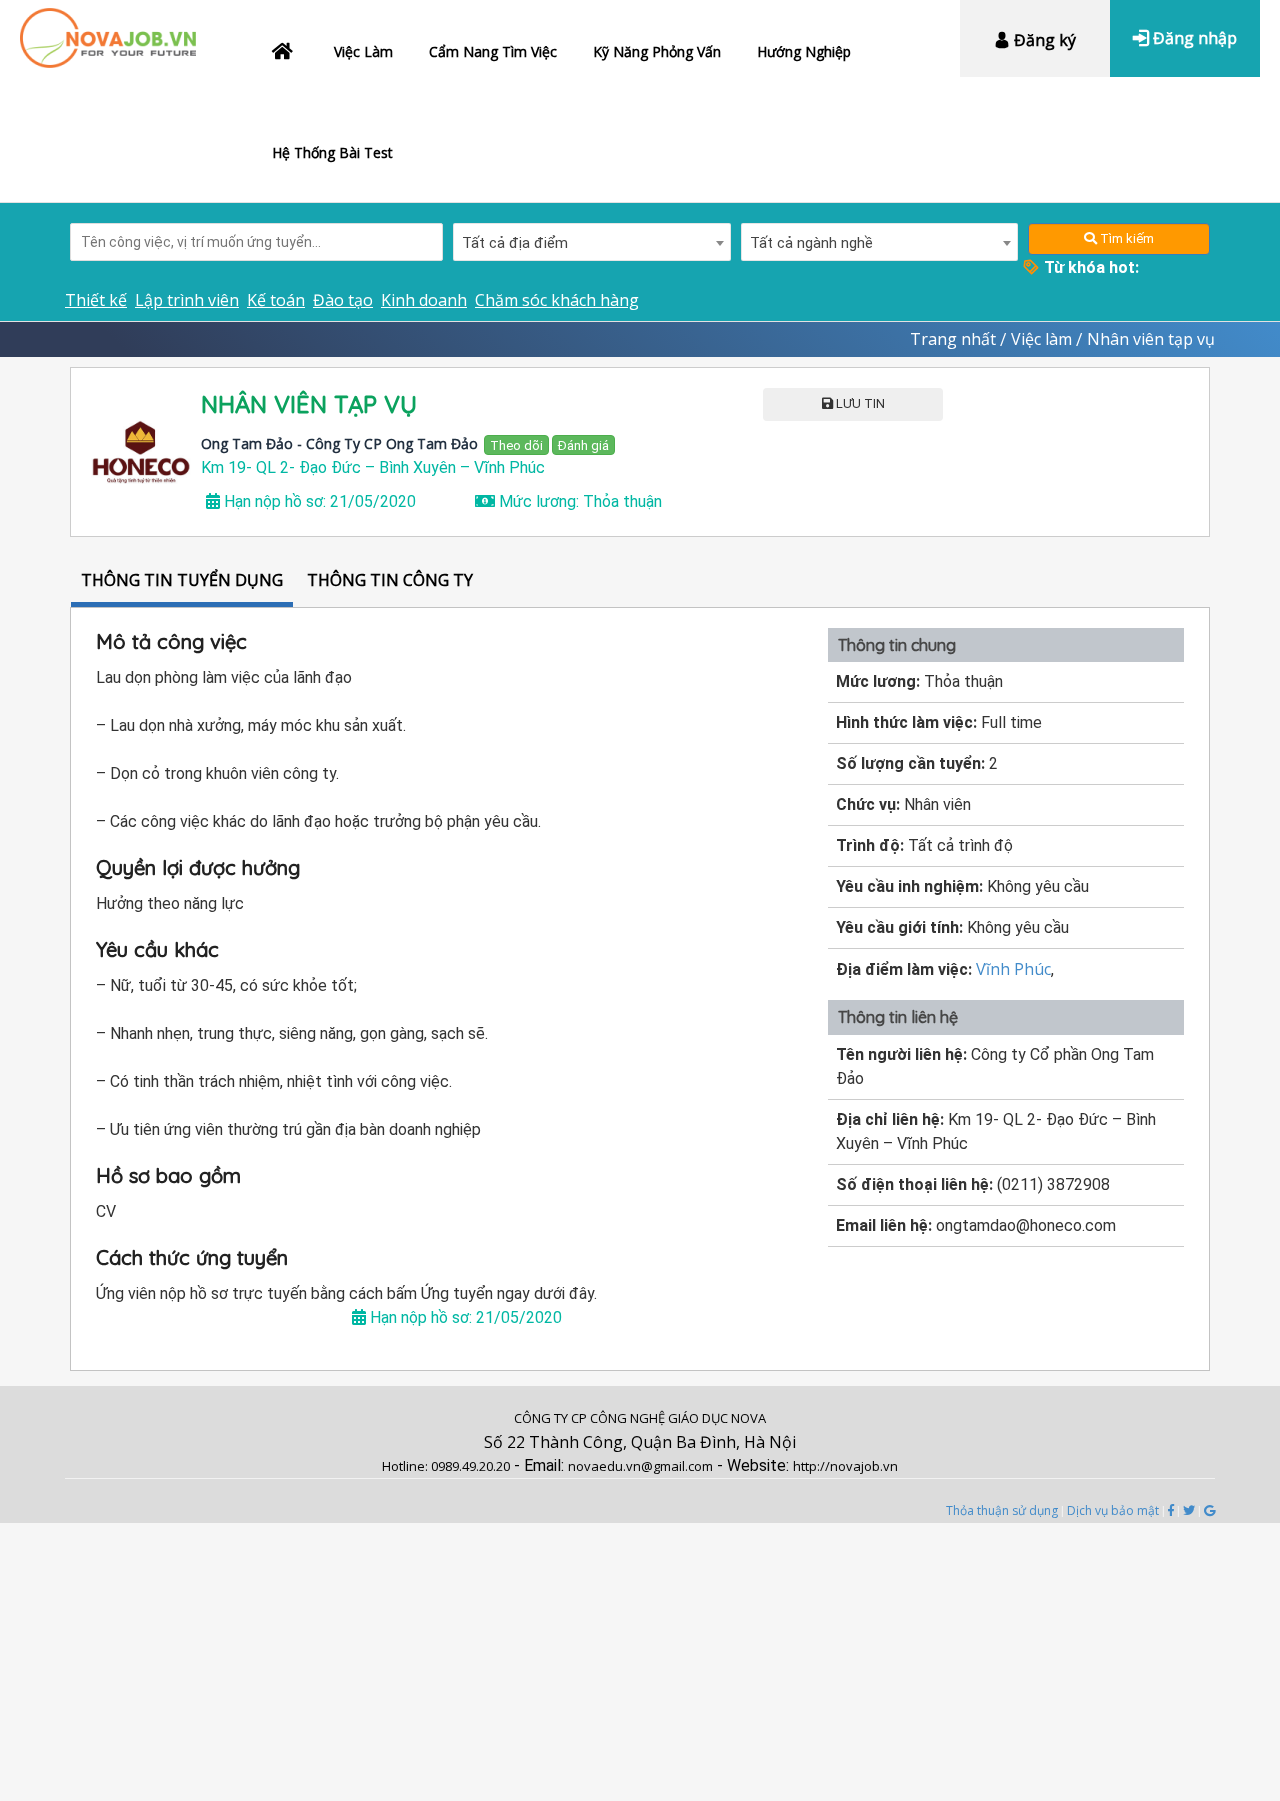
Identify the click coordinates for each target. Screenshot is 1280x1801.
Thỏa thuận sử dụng (1002, 1510)
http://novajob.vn (845, 1466)
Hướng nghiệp (804, 51)
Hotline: (406, 1466)
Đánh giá (583, 445)
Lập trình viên (187, 300)
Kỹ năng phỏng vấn (657, 51)
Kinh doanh (424, 300)
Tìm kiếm (1125, 238)
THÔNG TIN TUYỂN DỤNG (182, 580)
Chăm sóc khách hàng (557, 300)
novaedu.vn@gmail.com (640, 1466)
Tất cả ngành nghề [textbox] (811, 243)
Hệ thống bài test (332, 152)
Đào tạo (343, 300)
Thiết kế (96, 300)
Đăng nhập (1193, 38)
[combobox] (592, 242)
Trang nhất (953, 339)
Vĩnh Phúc (1013, 969)
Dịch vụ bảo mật (1113, 1510)
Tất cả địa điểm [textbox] (515, 243)
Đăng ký (1043, 40)
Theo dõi (516, 445)
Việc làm (363, 51)
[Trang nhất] (285, 47)
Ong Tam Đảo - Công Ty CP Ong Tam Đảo (339, 443)
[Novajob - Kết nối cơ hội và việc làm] (108, 28)
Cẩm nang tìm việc (493, 51)
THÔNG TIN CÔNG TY (390, 580)
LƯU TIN (859, 403)
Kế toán (276, 300)
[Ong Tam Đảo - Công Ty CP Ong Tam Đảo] (141, 452)
